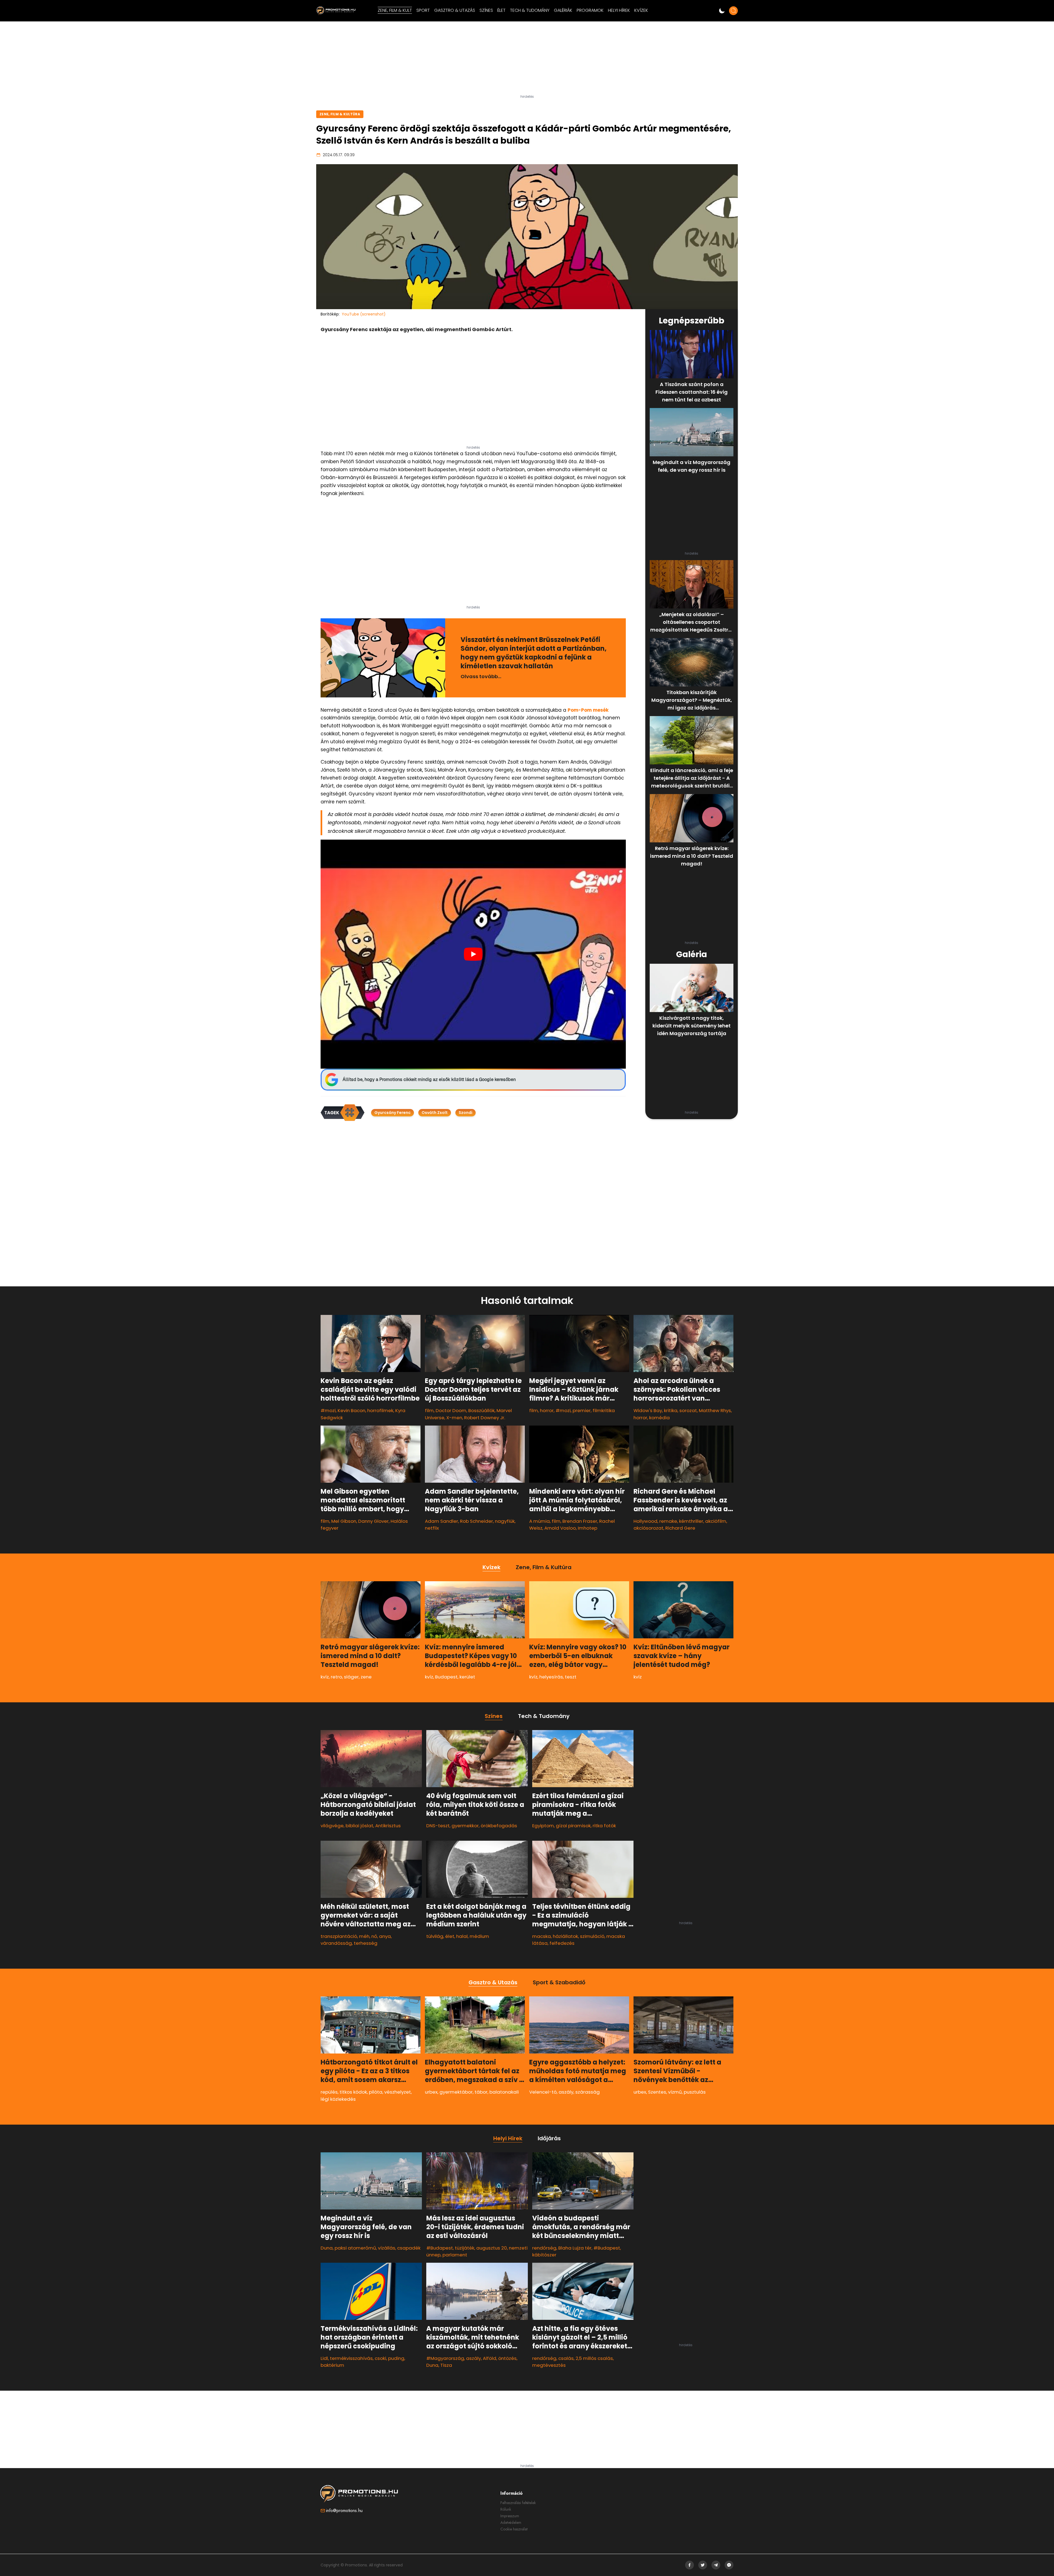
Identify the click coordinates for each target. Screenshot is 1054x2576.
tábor (481, 2092)
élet (450, 1936)
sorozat (688, 1410)
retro (336, 1677)
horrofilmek (380, 1410)
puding (396, 2358)
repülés (329, 2092)
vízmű (675, 2092)
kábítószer (544, 2255)
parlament (455, 2255)
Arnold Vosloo (560, 1528)
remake (668, 1521)
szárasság (588, 2092)
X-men (454, 1418)
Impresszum (510, 2516)
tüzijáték (465, 2248)
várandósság (336, 1943)
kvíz (325, 1677)
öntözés (507, 2358)
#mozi (328, 1410)
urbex (431, 2092)
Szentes (657, 2092)
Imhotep (588, 1528)
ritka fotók (604, 1826)
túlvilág (435, 1936)
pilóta (376, 2092)
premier (582, 1410)
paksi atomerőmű (355, 2248)
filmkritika (604, 1410)
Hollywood (645, 1521)
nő (374, 1936)
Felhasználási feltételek (518, 2503)
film (429, 1410)
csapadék (409, 2248)
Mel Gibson (344, 1521)
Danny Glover (373, 1521)
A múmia (539, 1521)
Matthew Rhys (715, 1410)
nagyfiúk (505, 1521)
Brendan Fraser (580, 1521)
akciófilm (716, 1521)
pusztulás (695, 2092)
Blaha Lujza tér (575, 2248)
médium (479, 1936)
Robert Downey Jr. (485, 1418)
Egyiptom (543, 1826)
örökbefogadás (499, 1826)
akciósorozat (648, 1528)
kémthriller (691, 1521)
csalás (566, 2358)
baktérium (332, 2365)
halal (462, 1936)
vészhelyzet (398, 2092)
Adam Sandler (441, 1521)
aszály (566, 2092)
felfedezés (562, 1943)
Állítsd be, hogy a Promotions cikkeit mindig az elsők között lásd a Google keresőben (429, 1079)
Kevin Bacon (351, 1410)
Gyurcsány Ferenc (393, 1113)
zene (366, 1677)
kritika (671, 1410)
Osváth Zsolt (435, 1113)
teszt (571, 1677)
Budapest (446, 1677)
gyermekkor (465, 1826)
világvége (332, 1826)
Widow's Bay (648, 1410)
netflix (432, 1528)
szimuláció (592, 1936)
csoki (380, 2358)
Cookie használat (514, 2529)
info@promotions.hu (344, 2511)
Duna (327, 2248)
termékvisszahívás (351, 2358)
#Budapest (440, 2248)
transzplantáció (339, 1936)
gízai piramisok (573, 1826)
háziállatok (565, 1936)
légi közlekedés (338, 2099)
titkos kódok (353, 2092)
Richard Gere (680, 1528)
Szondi (466, 1113)
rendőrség (544, 2248)
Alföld (490, 2358)
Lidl (324, 2358)
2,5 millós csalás (594, 2358)
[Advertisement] (527, 60)
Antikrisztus (388, 1826)
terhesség (366, 1943)
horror (547, 1410)
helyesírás (551, 1677)
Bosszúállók (481, 1410)
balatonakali (504, 2092)
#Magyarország (445, 2358)
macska (542, 1936)
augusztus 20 (492, 2248)
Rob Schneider (476, 1521)
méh (364, 1936)
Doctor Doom (451, 1410)
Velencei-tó (543, 2092)
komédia (659, 1418)
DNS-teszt (438, 1826)
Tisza (446, 2365)
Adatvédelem (511, 2522)
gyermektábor (456, 2092)
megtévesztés (549, 2365)
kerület (467, 1677)
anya (385, 1936)
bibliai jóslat (359, 1826)
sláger (351, 1677)
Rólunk (506, 2509)
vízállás (387, 2248)
